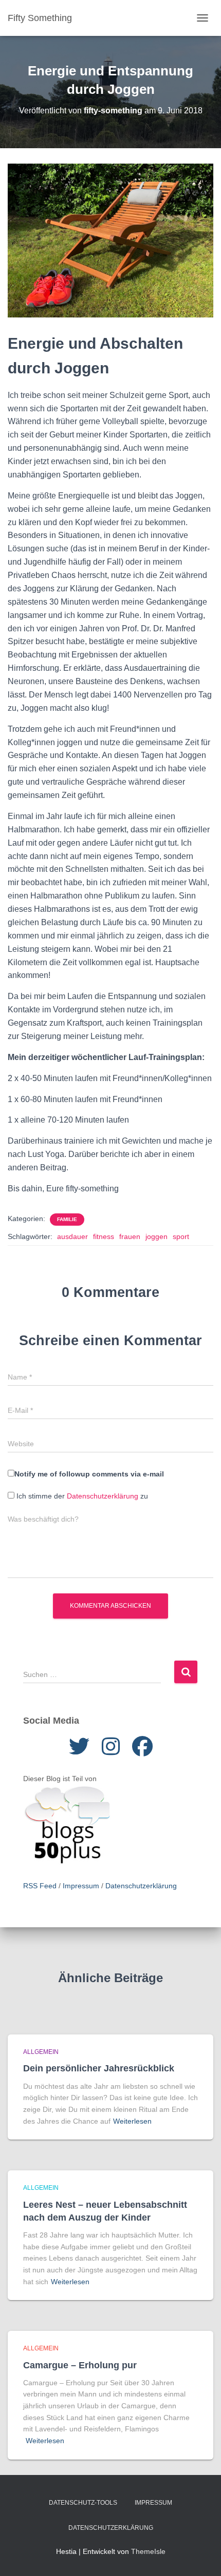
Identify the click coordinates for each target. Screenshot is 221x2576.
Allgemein (41, 2052)
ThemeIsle (148, 2551)
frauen (130, 1236)
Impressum (81, 1886)
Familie (67, 1219)
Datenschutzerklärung (103, 1496)
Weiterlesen (132, 2121)
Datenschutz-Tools (83, 2503)
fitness (104, 1236)
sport (181, 1236)
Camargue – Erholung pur (80, 2365)
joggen (156, 1236)
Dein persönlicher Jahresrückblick (99, 2068)
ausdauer (72, 1236)
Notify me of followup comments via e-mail (89, 1474)
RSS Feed (40, 1886)
